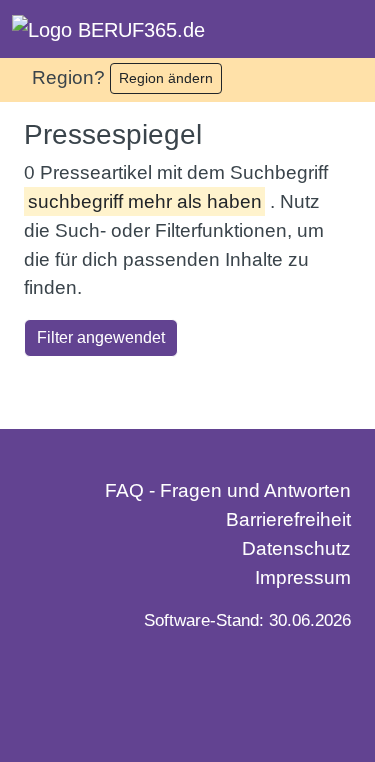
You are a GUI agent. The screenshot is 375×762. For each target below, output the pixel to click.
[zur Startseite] (108, 29)
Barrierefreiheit (288, 519)
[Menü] (343, 29)
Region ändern (166, 78)
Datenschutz (296, 548)
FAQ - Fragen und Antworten (228, 490)
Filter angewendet (101, 337)
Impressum (303, 577)
